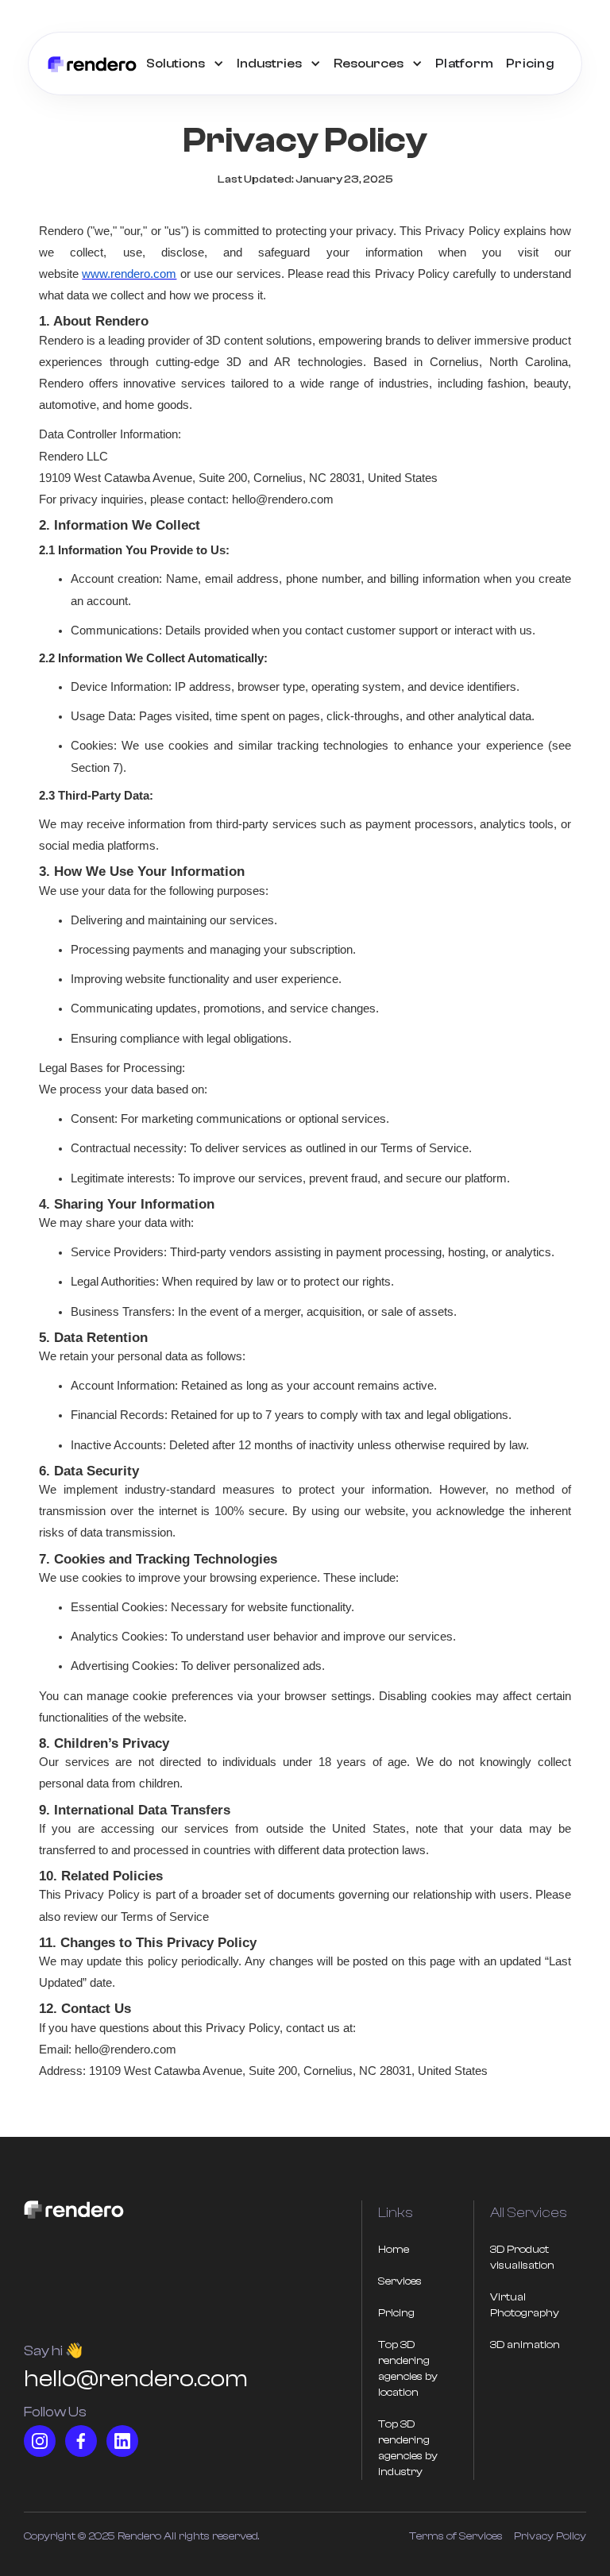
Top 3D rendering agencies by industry (408, 2448)
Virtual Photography (525, 2305)
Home (394, 2250)
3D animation (525, 2345)
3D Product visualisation (522, 2258)
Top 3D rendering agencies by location (408, 2369)
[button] (185, 64)
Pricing (530, 64)
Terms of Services (456, 2536)
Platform (464, 64)
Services (400, 2281)
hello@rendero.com (136, 2379)
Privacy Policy (550, 2536)
